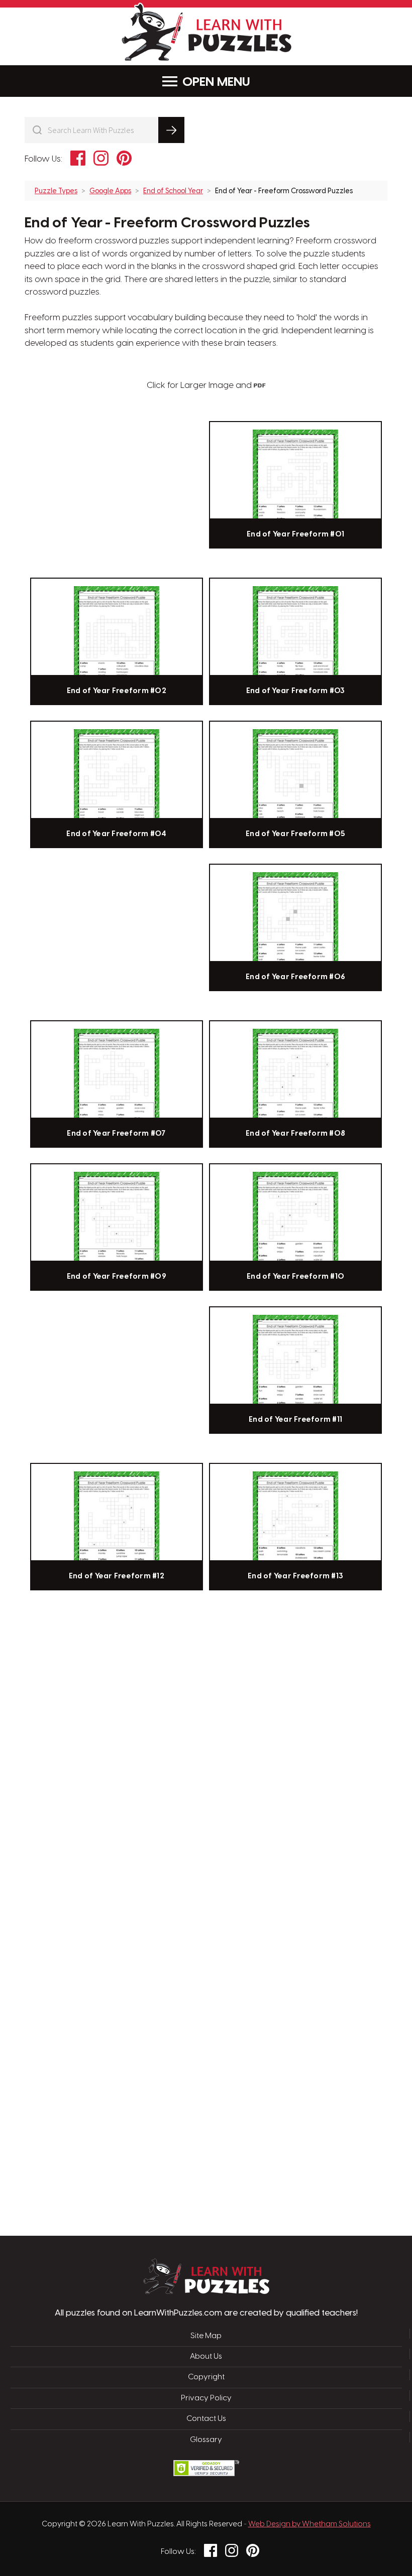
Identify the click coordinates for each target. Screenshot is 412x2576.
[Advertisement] (158, 1756)
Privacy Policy (206, 2398)
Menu (234, 82)
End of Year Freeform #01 (295, 534)
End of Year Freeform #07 (116, 1134)
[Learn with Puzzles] (206, 2291)
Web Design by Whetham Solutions (310, 2524)
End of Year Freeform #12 (117, 1576)
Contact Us (206, 2419)
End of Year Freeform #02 (117, 691)
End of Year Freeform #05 (295, 834)
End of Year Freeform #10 (295, 1277)
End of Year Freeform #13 (295, 1576)
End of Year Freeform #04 (116, 834)
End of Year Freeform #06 (295, 977)
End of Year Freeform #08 (295, 1134)
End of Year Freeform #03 (296, 691)
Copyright (206, 2377)
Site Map (206, 2336)
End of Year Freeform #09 (117, 1277)
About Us (206, 2357)
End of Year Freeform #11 (295, 1420)
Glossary (206, 2440)
